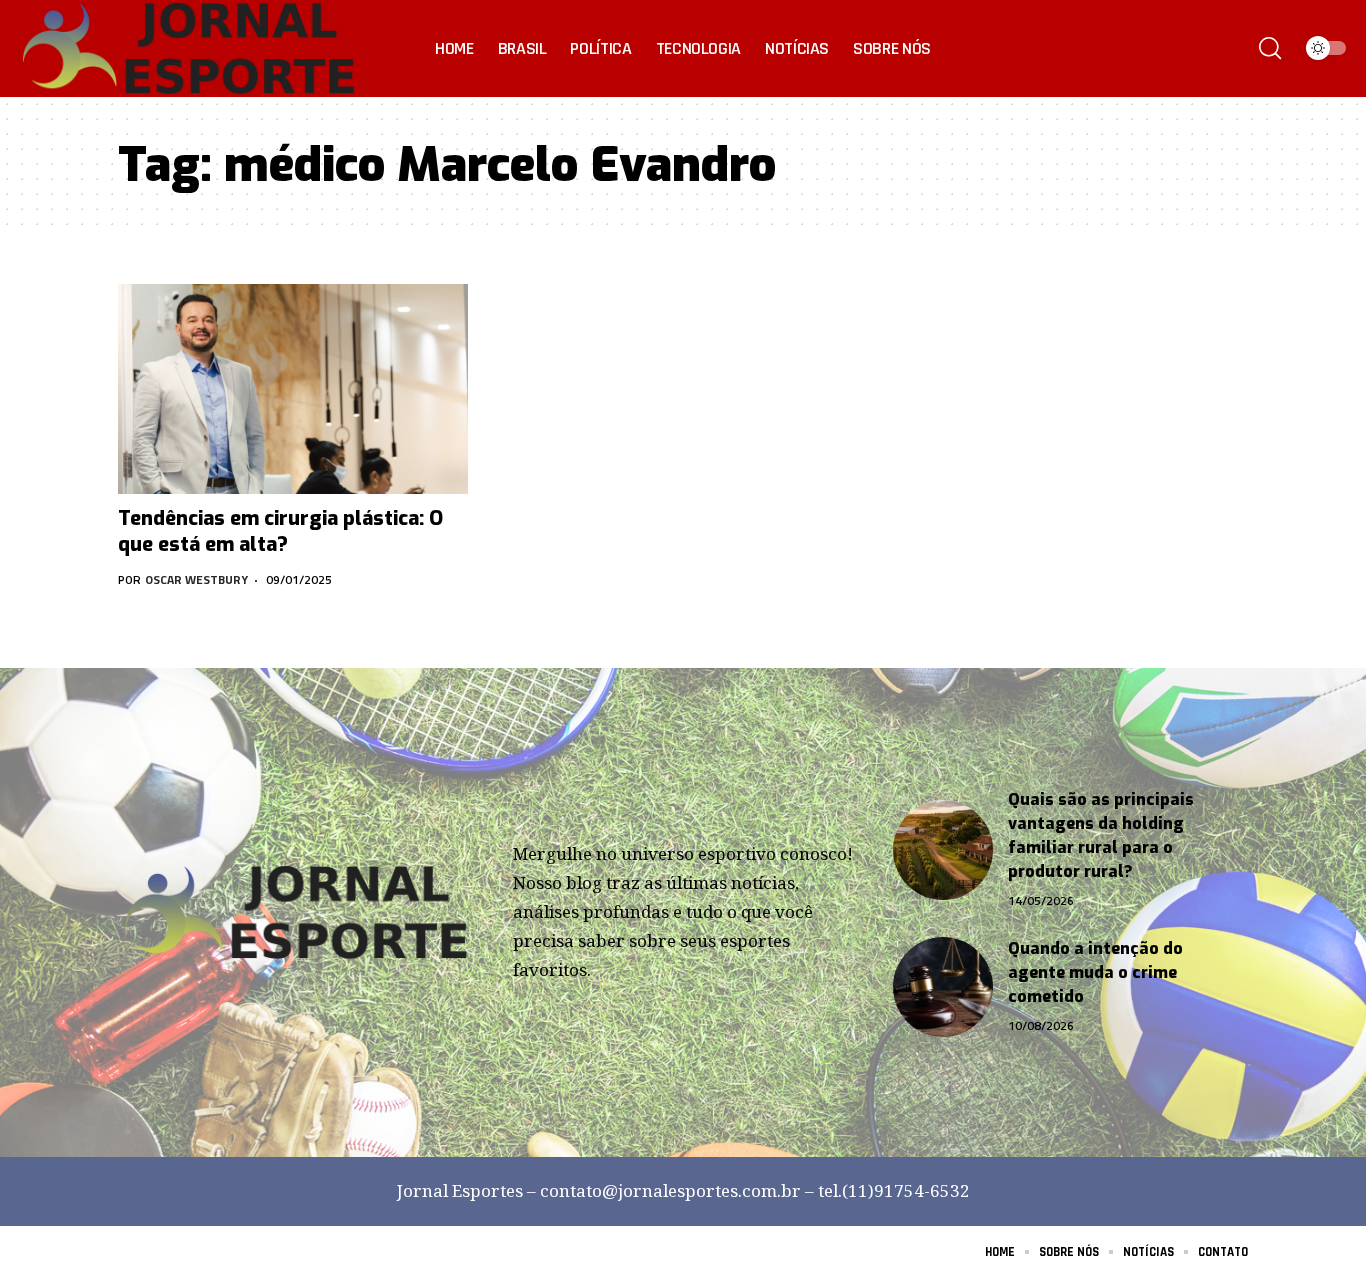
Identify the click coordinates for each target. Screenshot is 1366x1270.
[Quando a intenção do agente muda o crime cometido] (943, 987)
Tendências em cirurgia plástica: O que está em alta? (280, 531)
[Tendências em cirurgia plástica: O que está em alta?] (293, 389)
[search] (1270, 48)
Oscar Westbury (196, 579)
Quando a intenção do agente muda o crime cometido (1095, 972)
